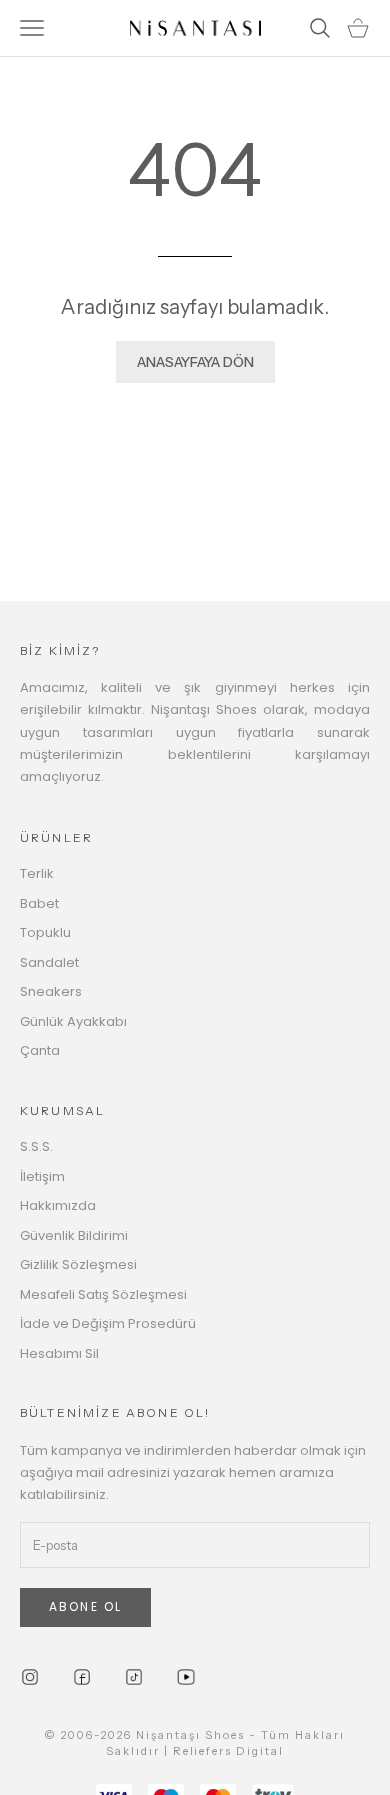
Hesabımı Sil (59, 1353)
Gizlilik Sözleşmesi (78, 1264)
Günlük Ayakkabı (73, 1021)
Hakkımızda (58, 1205)
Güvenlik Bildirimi (74, 1235)
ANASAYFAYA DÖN (195, 362)
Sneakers (51, 991)
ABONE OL (85, 1606)
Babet (39, 903)
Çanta (40, 1050)
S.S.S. (36, 1146)
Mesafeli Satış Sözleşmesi (103, 1294)
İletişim (42, 1176)
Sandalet (49, 962)
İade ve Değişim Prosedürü (108, 1323)
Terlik (37, 873)
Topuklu (45, 932)
